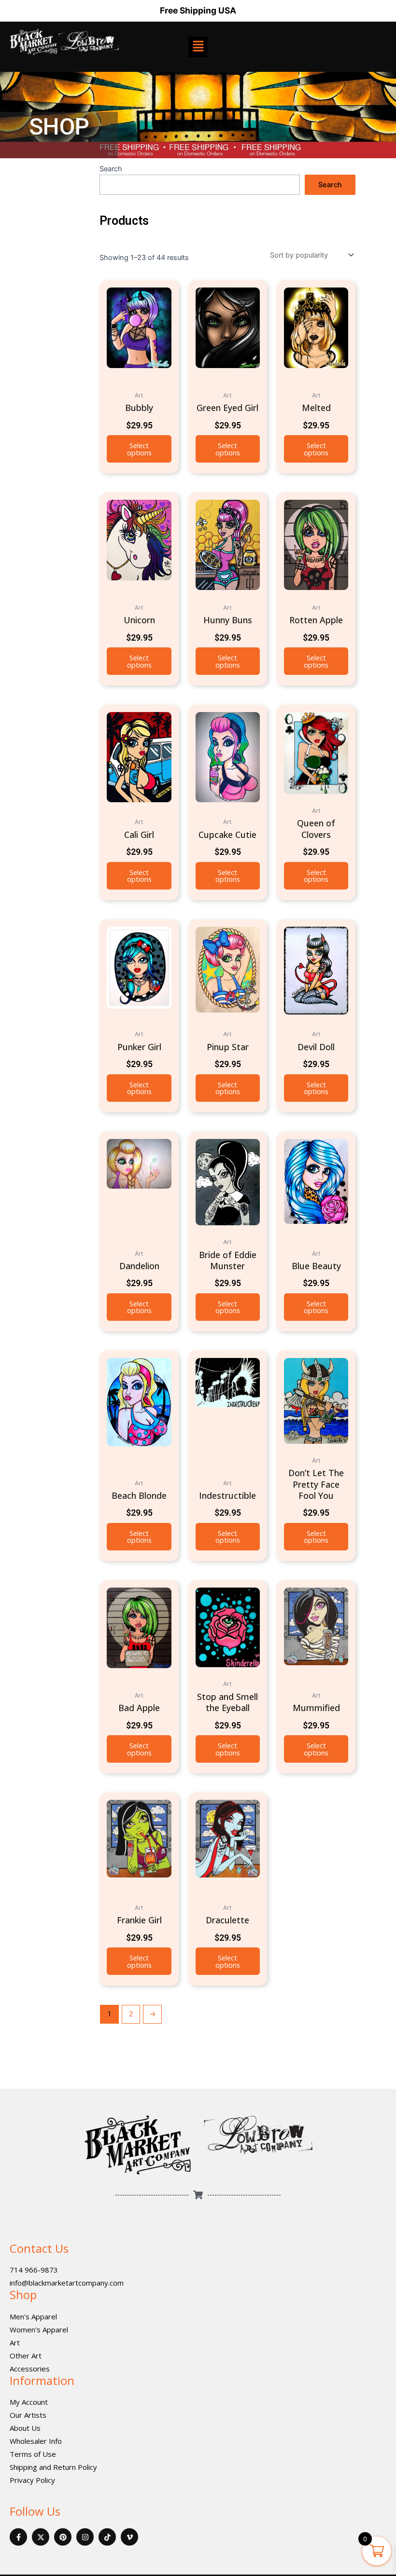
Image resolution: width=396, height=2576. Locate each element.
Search (111, 169)
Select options (139, 449)
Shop (23, 2295)
